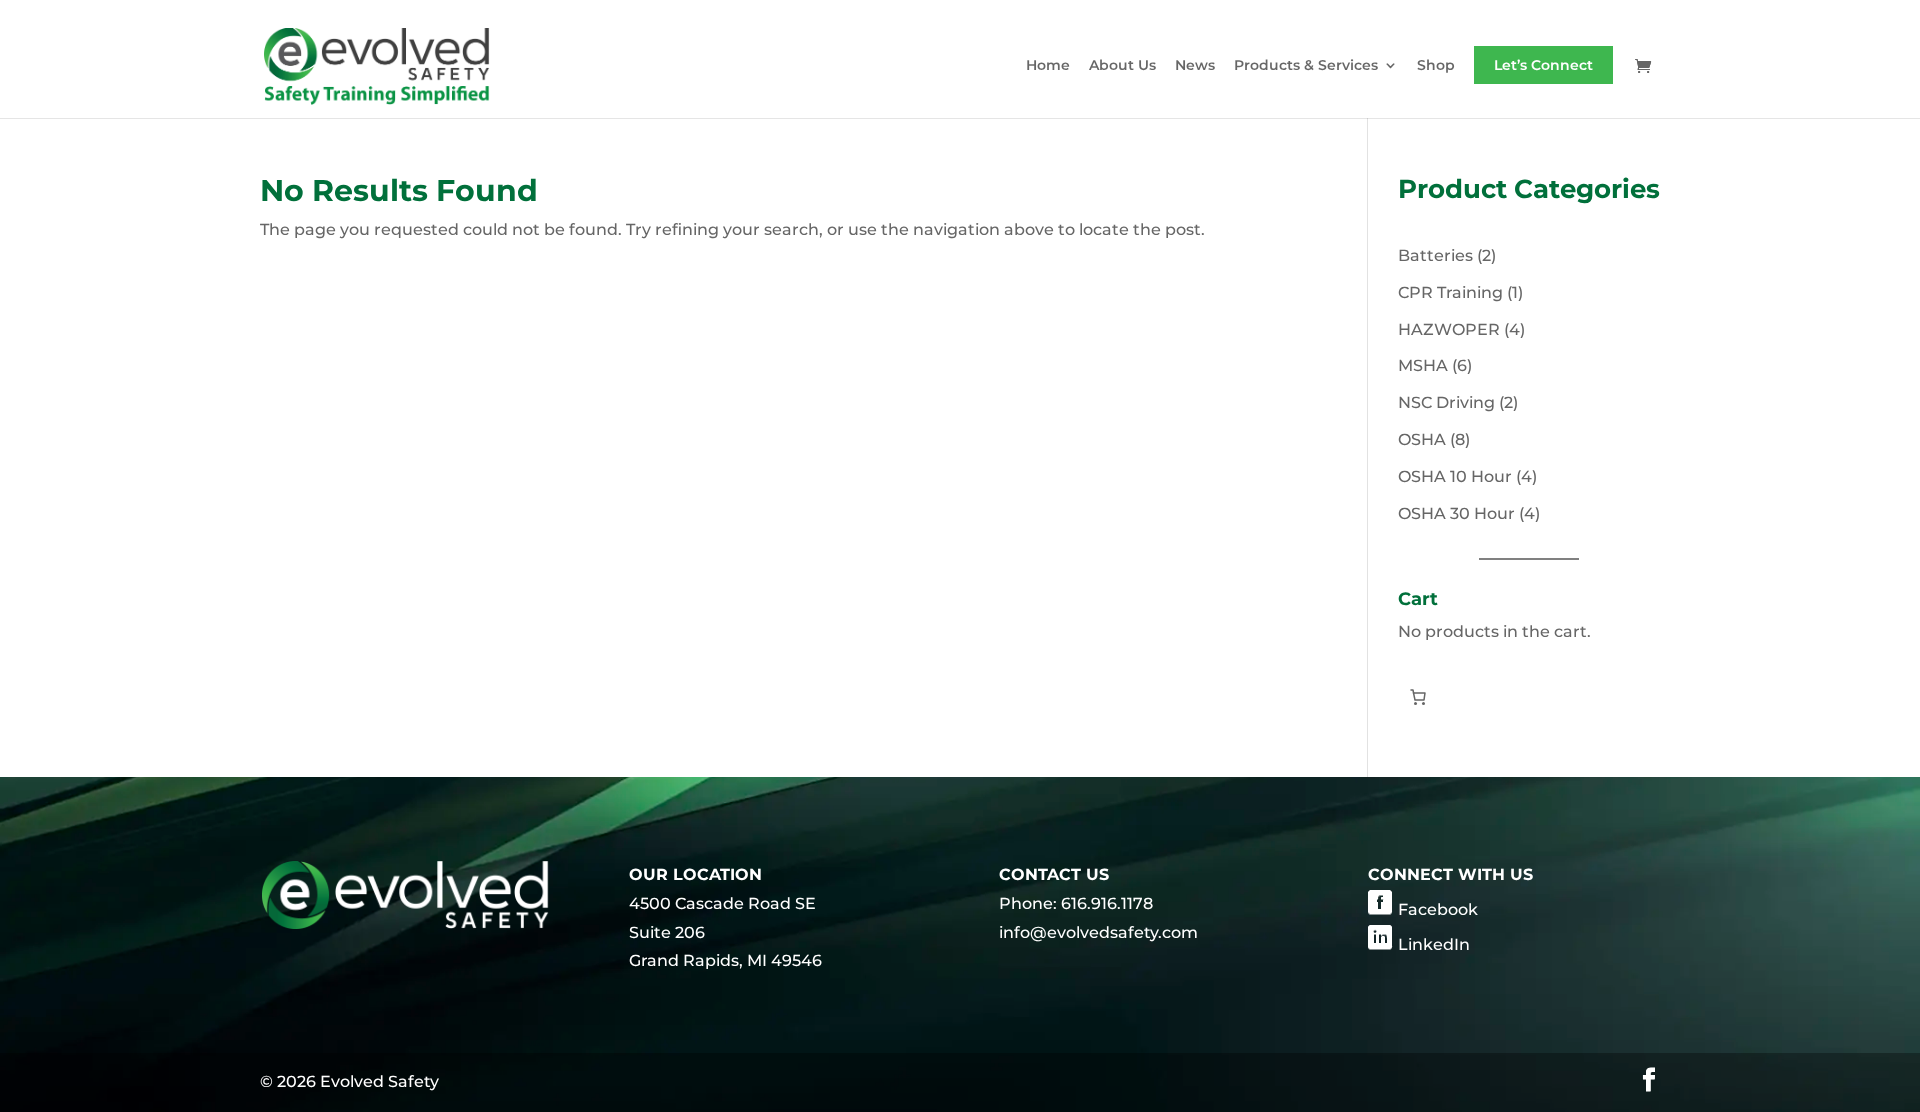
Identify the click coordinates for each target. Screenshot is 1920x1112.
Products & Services (1306, 66)
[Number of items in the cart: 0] (1418, 697)
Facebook (1438, 909)
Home (1048, 66)
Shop (1436, 66)
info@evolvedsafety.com (1098, 932)
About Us (1122, 66)
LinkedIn (1434, 944)
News (1195, 66)
